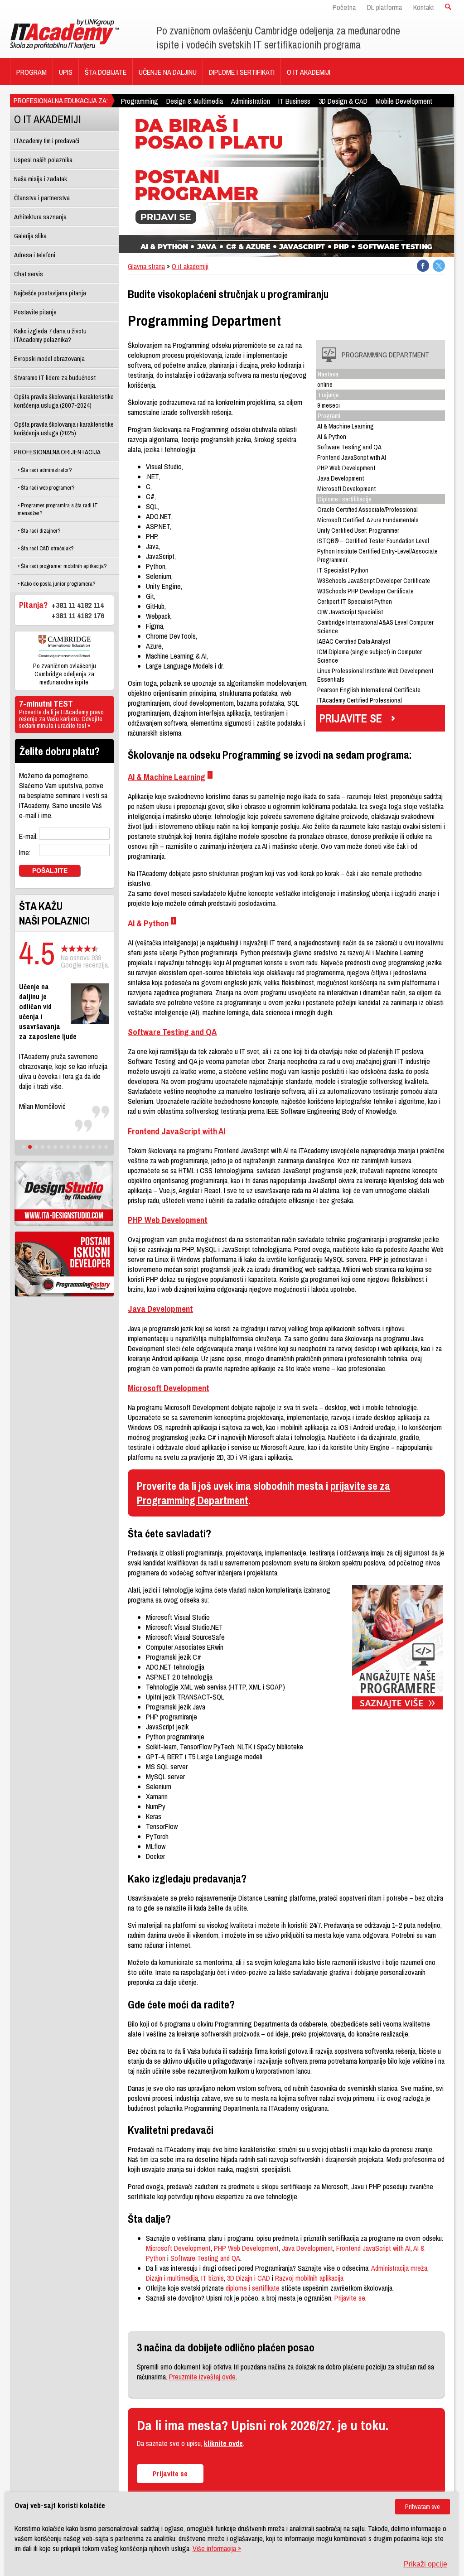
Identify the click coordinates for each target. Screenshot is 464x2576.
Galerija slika (30, 236)
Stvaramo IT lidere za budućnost (55, 378)
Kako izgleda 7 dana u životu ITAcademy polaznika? (50, 335)
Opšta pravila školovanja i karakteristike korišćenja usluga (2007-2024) (64, 401)
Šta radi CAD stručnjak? (47, 548)
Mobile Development (404, 101)
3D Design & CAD (343, 101)
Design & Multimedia (195, 101)
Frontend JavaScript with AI (176, 1131)
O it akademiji (190, 266)
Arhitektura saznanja (40, 217)
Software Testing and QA (172, 1032)
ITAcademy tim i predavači (47, 141)
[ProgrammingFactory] (64, 1264)
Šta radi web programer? (47, 488)
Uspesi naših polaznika (43, 160)
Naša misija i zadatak (41, 179)
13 (100, 1147)
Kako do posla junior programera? (58, 584)
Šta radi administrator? (46, 470)
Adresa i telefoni (35, 255)
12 (93, 1147)
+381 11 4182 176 (78, 615)
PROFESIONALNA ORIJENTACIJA (57, 452)
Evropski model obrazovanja (49, 359)
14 (106, 1147)
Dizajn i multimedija (172, 2278)
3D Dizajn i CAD (249, 2278)
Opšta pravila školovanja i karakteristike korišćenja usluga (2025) (64, 429)
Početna (344, 7)
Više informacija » (217, 2548)
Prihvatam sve (423, 2507)
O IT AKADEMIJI (309, 72)
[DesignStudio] (64, 1193)
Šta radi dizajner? (40, 531)
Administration (251, 101)
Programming (140, 101)
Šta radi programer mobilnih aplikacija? (63, 566)
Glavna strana (146, 266)
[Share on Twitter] (439, 266)
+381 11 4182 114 (78, 605)
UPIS (66, 72)
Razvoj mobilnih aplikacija (309, 2278)
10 (81, 1147)
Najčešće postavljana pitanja (50, 293)
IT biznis (213, 2278)
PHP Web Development (168, 1220)
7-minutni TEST (61, 715)
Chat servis (29, 274)
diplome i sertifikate (253, 2288)
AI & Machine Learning (167, 777)
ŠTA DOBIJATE (106, 72)
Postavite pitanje (35, 312)
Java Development (160, 1309)
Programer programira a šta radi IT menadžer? (58, 509)
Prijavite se (350, 2298)
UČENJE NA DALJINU (168, 72)
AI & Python (148, 923)
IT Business (294, 101)
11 (87, 1147)
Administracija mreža (399, 2268)
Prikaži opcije (425, 2564)
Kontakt (424, 7)
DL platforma (384, 7)
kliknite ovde (223, 2443)
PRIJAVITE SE (351, 718)
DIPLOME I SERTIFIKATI (242, 72)
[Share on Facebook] (423, 266)
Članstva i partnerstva (42, 198)
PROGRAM (31, 72)
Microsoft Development (169, 1388)
